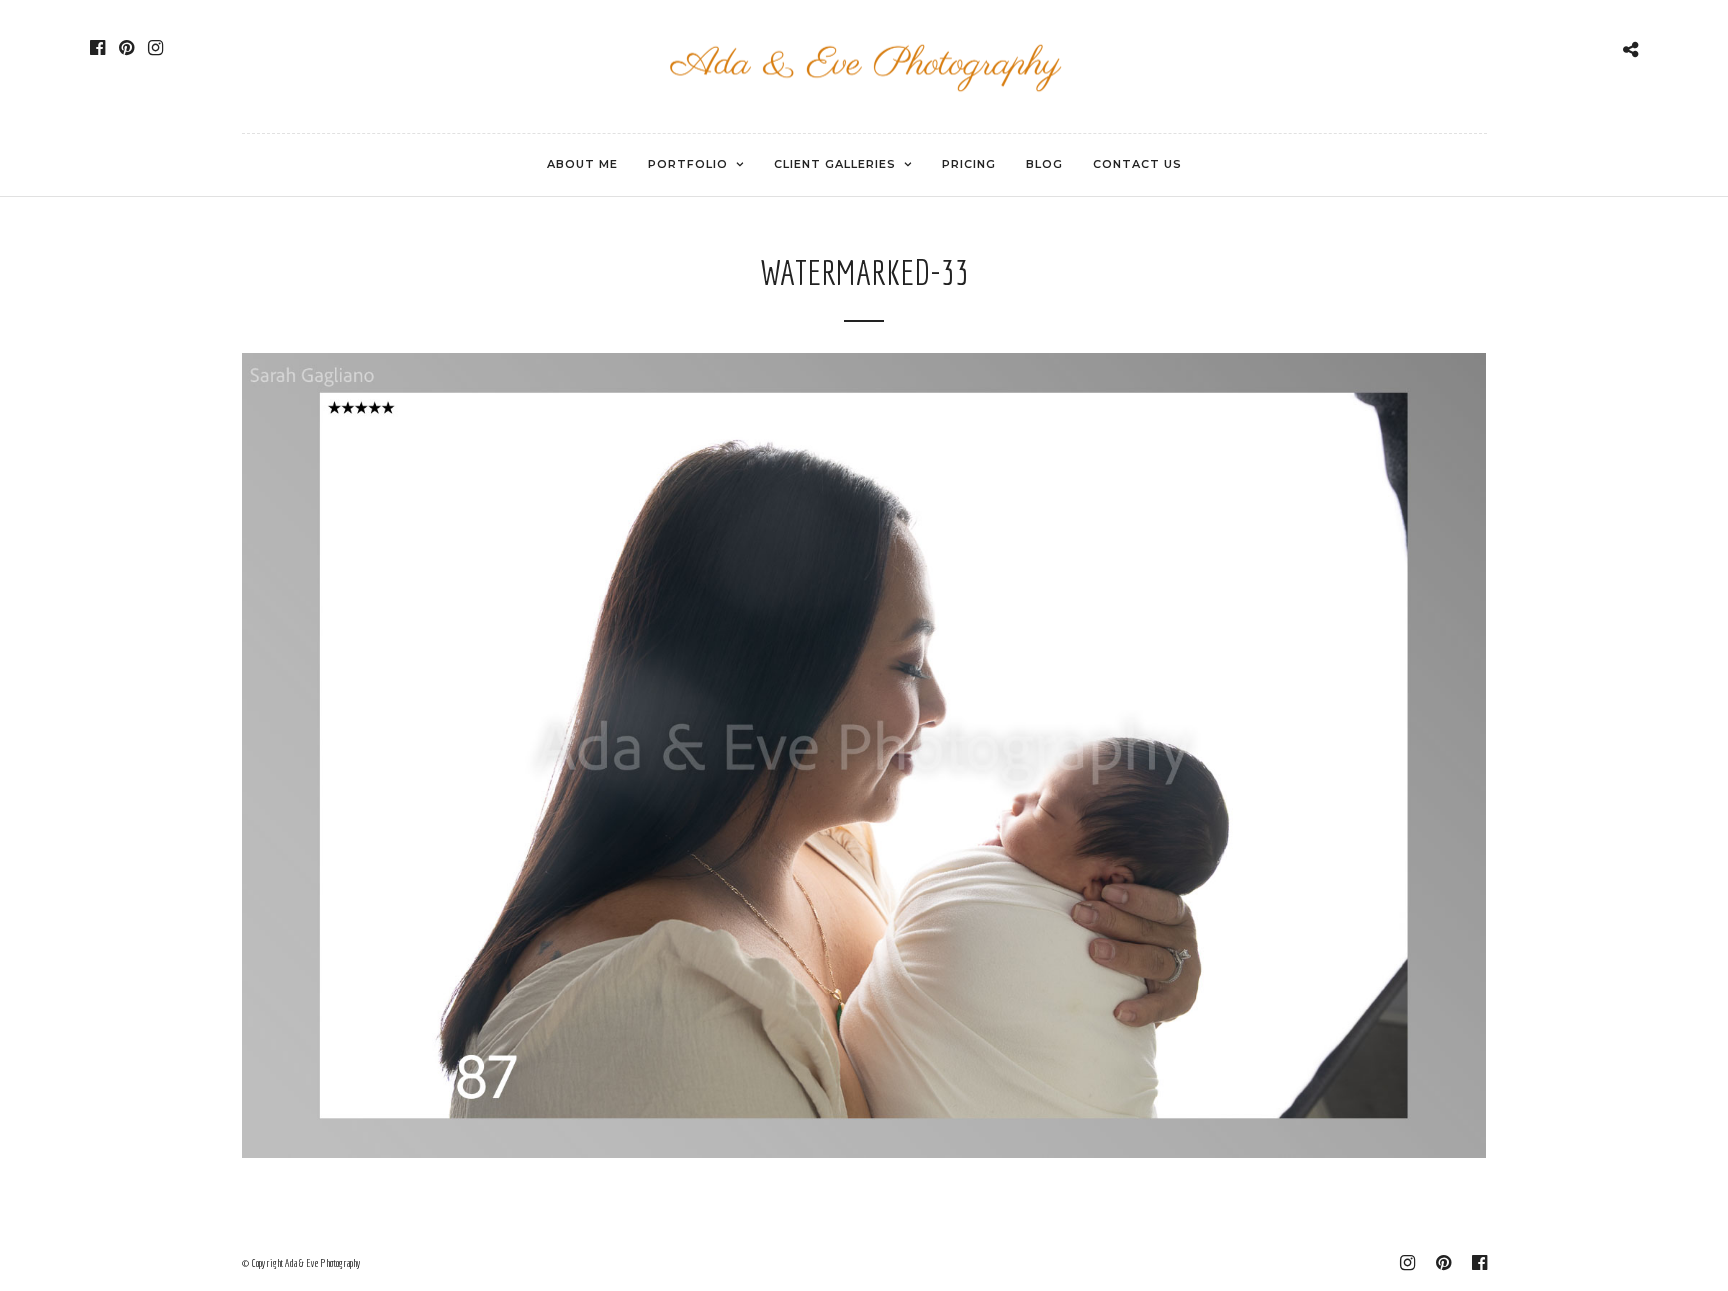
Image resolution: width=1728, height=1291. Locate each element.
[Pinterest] (126, 48)
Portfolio (688, 164)
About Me (582, 164)
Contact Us (1137, 164)
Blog (1044, 164)
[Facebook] (97, 48)
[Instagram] (155, 48)
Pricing (969, 164)
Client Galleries (835, 164)
